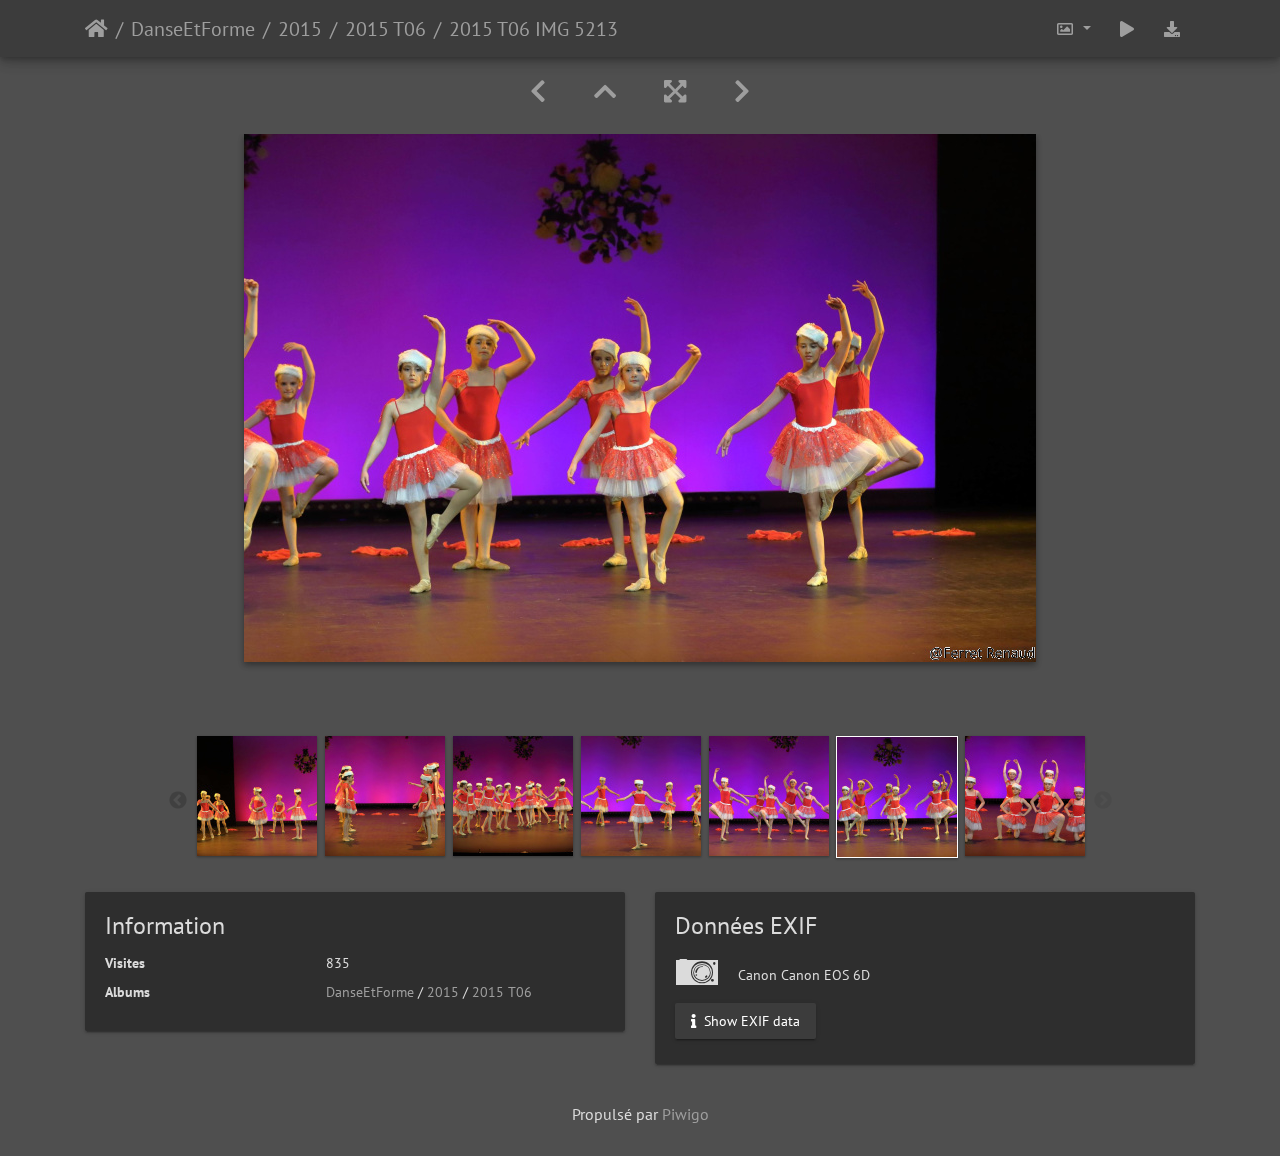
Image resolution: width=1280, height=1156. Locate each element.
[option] (257, 796)
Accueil (96, 29)
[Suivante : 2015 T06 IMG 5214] (742, 91)
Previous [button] (178, 801)
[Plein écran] (675, 91)
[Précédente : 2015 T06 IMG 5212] (538, 91)
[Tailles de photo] (1073, 28)
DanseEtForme (193, 29)
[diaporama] (1127, 28)
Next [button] (1103, 801)
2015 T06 (385, 29)
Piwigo (685, 1114)
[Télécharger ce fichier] (1172, 28)
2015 (300, 29)
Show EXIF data (750, 1021)
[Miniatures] (605, 91)
